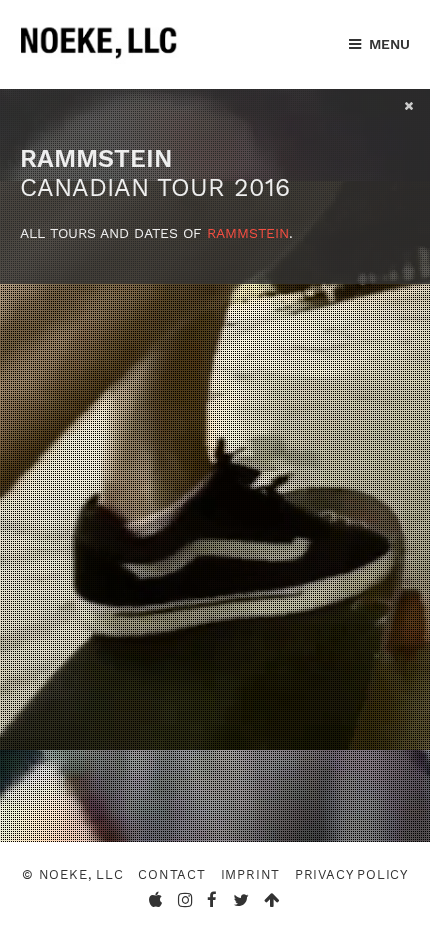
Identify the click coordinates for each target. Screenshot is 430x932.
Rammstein (248, 233)
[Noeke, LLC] (100, 59)
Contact (172, 874)
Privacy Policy (351, 874)
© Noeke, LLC (72, 874)
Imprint (251, 874)
